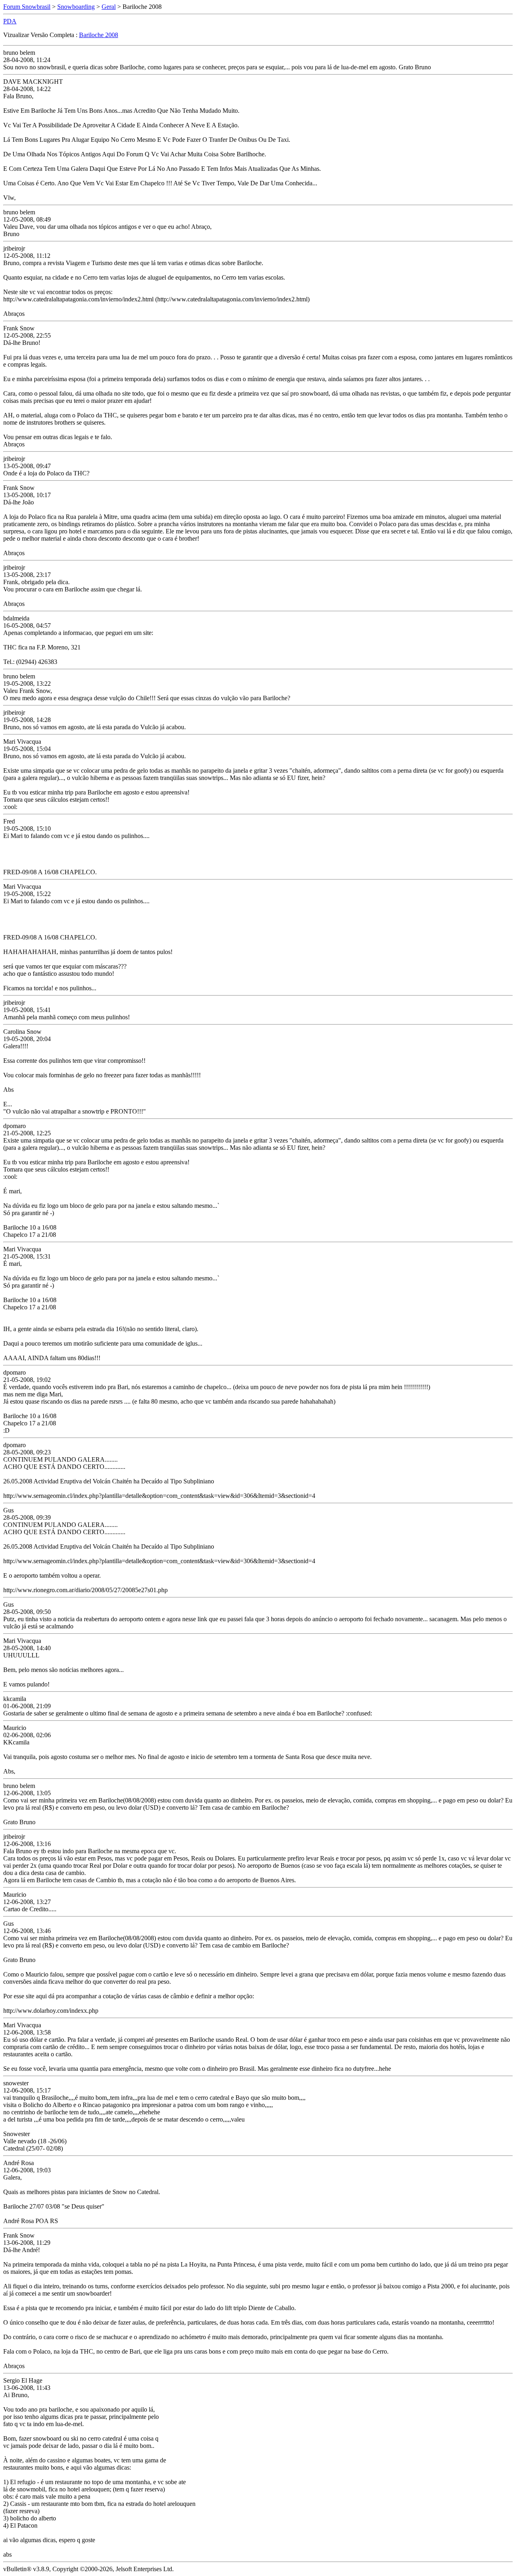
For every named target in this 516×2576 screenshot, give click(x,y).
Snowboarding (76, 7)
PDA (10, 21)
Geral (109, 7)
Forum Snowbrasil (27, 7)
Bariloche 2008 (99, 35)
